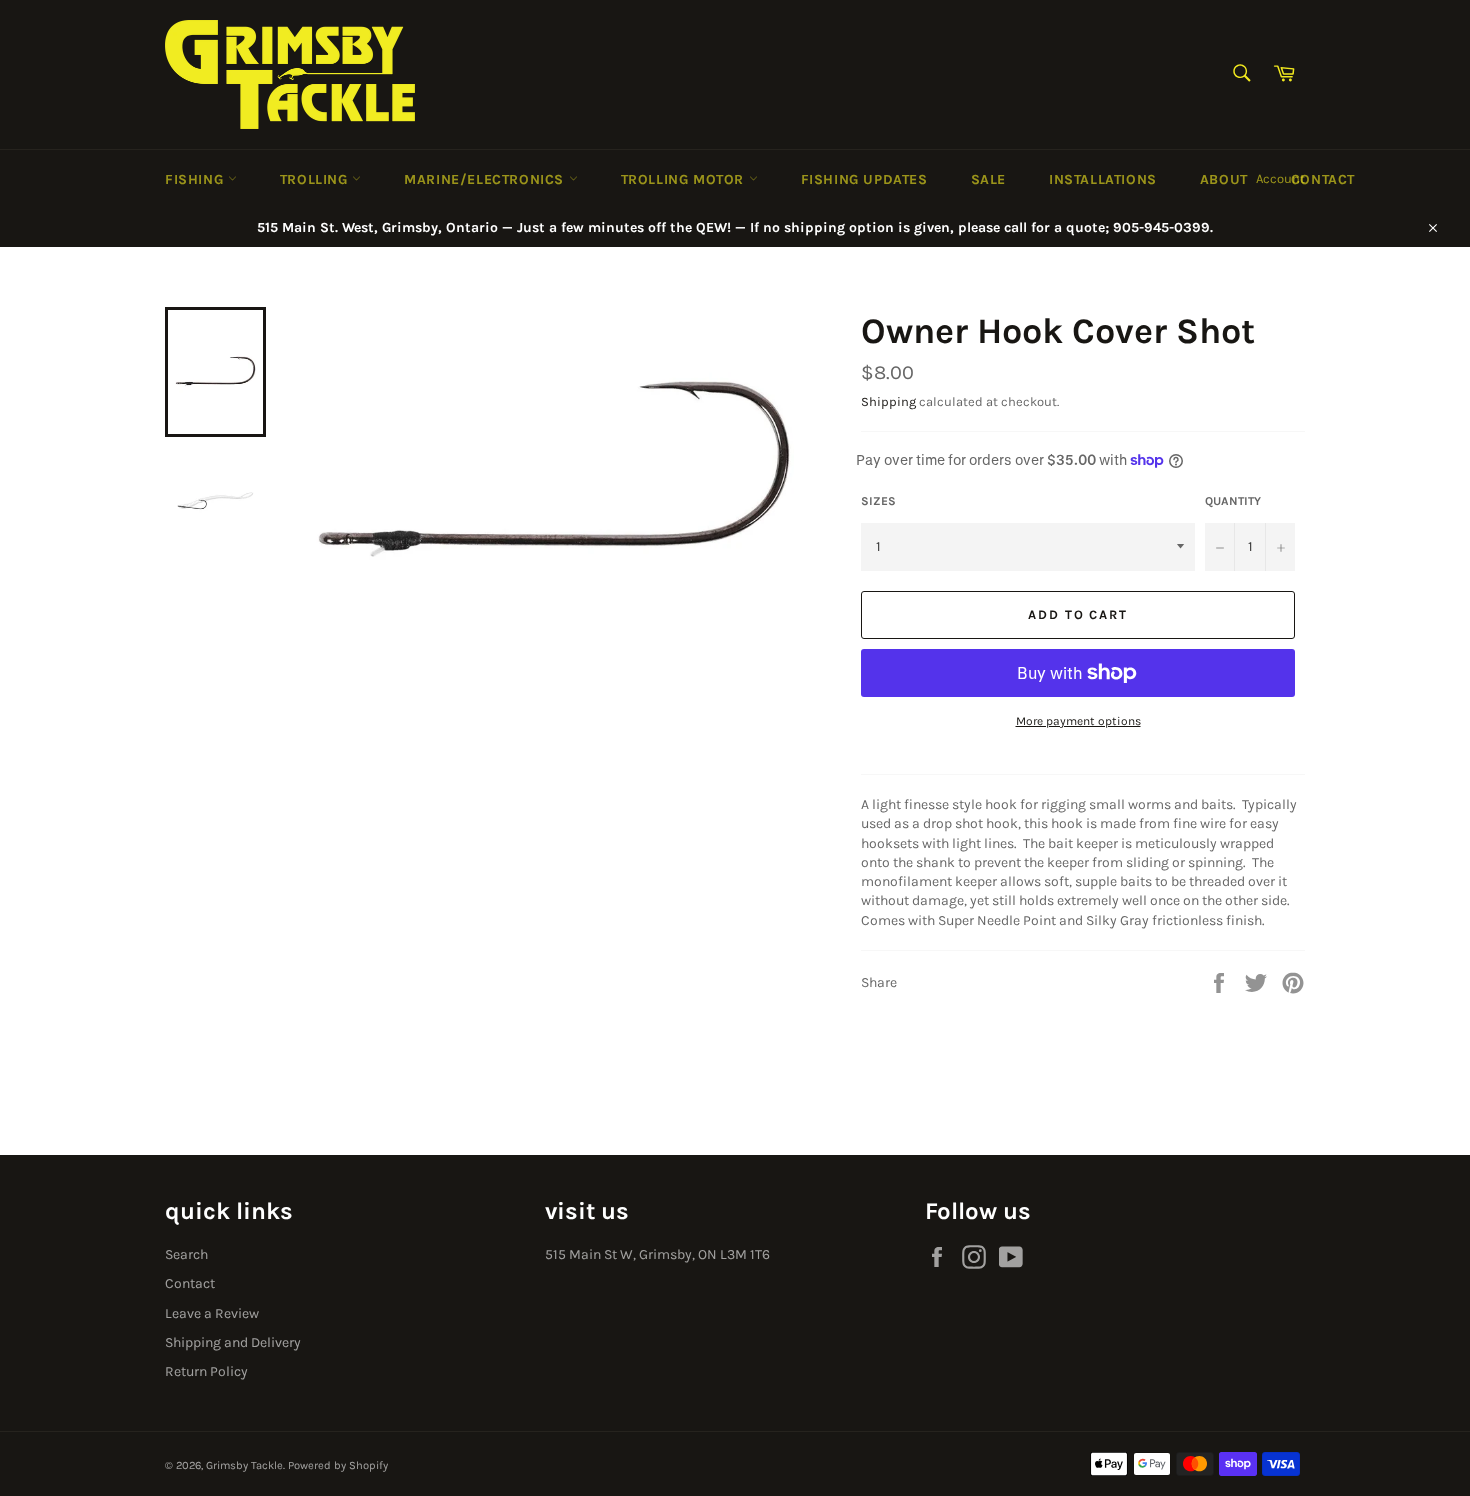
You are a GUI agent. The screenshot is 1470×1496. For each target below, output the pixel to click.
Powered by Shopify (338, 1465)
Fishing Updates (864, 179)
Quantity (1233, 501)
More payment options (1078, 721)
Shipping (888, 401)
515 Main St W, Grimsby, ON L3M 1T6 (657, 1254)
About (1224, 179)
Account (1280, 178)
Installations (1103, 179)
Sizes (878, 501)
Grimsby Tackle (244, 1465)
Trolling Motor (685, 179)
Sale (988, 179)
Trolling (316, 179)
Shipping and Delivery (233, 1342)
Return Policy (206, 1371)
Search (186, 1254)
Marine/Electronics (486, 179)
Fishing (196, 179)
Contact (1323, 179)
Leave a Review (212, 1313)
